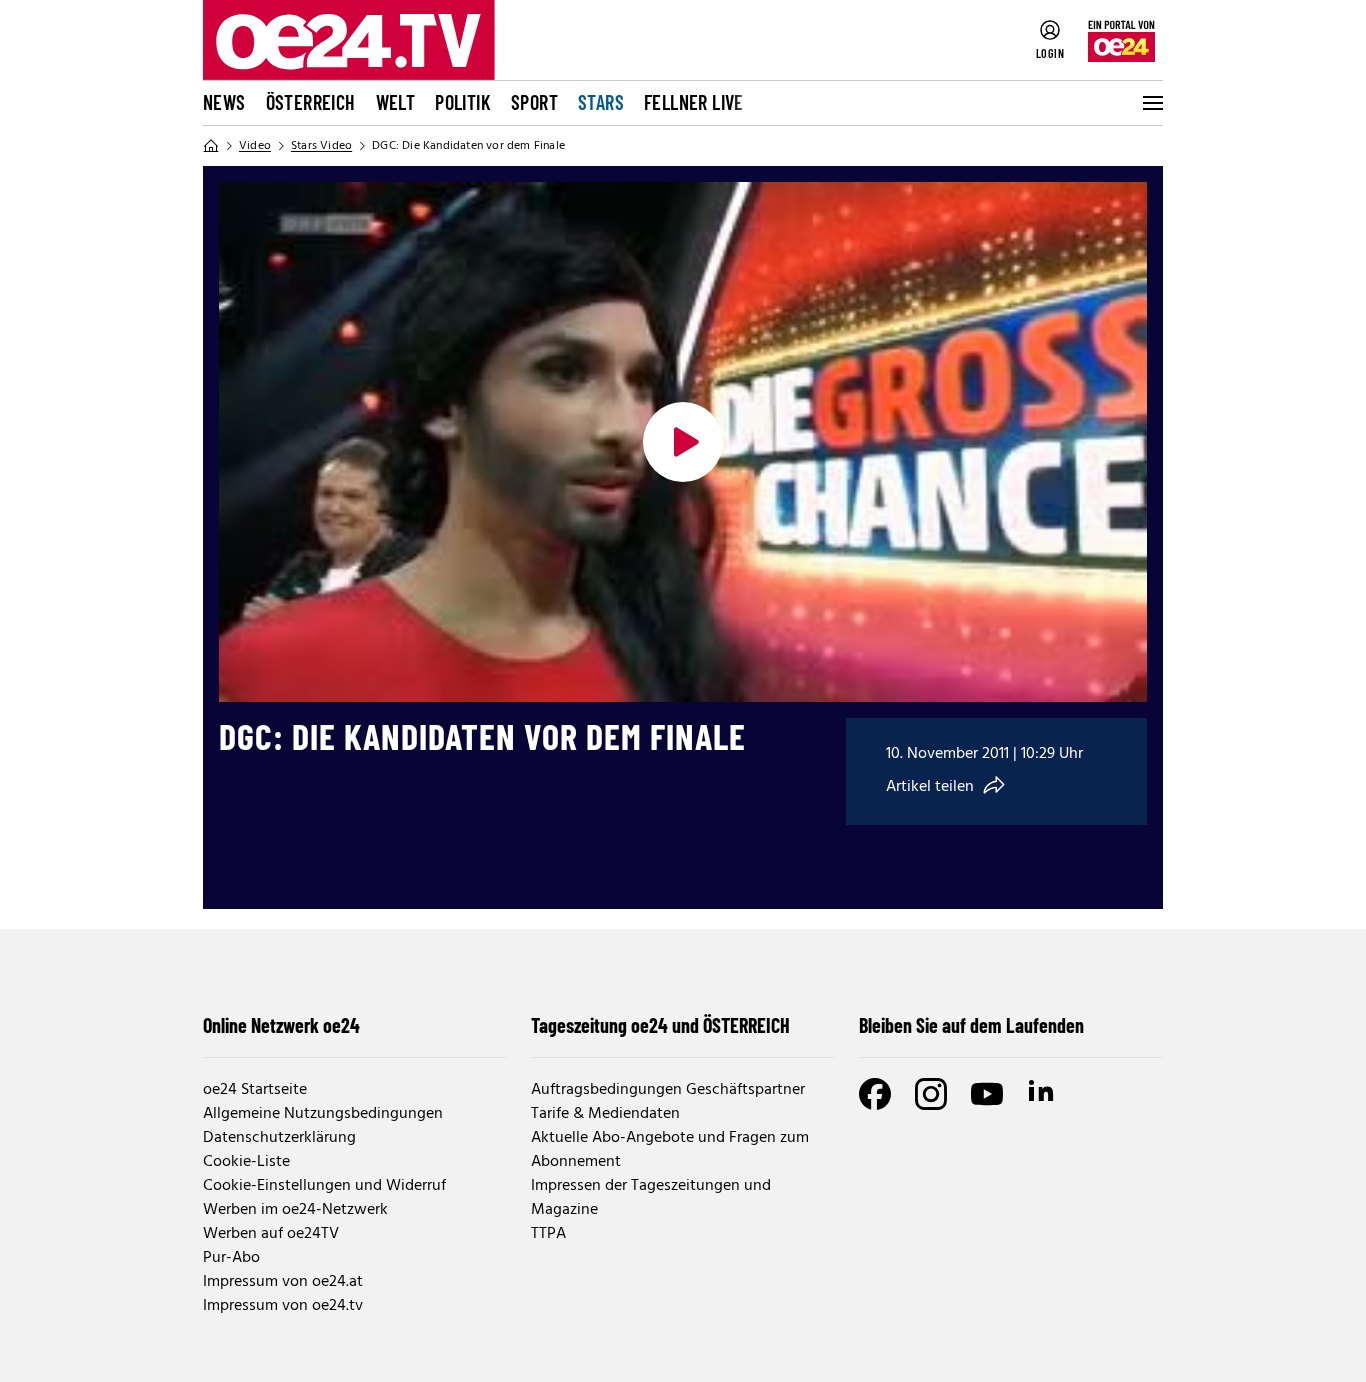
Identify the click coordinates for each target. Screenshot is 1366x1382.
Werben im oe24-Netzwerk (295, 1210)
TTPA (548, 1234)
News (224, 102)
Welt (396, 102)
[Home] (211, 146)
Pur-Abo (231, 1258)
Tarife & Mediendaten (605, 1114)
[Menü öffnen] (1151, 103)
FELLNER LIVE (694, 102)
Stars (601, 102)
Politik (463, 102)
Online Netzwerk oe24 (281, 1025)
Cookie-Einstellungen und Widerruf (324, 1186)
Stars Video (321, 146)
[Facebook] (875, 1094)
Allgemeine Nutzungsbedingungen (323, 1114)
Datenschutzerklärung (279, 1138)
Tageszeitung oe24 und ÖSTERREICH (660, 1025)
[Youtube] (987, 1094)
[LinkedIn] (1043, 1094)
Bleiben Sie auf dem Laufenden (971, 1025)
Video (255, 146)
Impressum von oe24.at (283, 1282)
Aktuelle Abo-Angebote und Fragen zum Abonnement (670, 1150)
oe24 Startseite (255, 1090)
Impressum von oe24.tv (283, 1306)
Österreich (311, 102)
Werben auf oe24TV (271, 1234)
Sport (534, 102)
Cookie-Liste (246, 1162)
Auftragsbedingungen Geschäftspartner (668, 1090)
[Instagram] (931, 1094)
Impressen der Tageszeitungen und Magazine (651, 1198)
